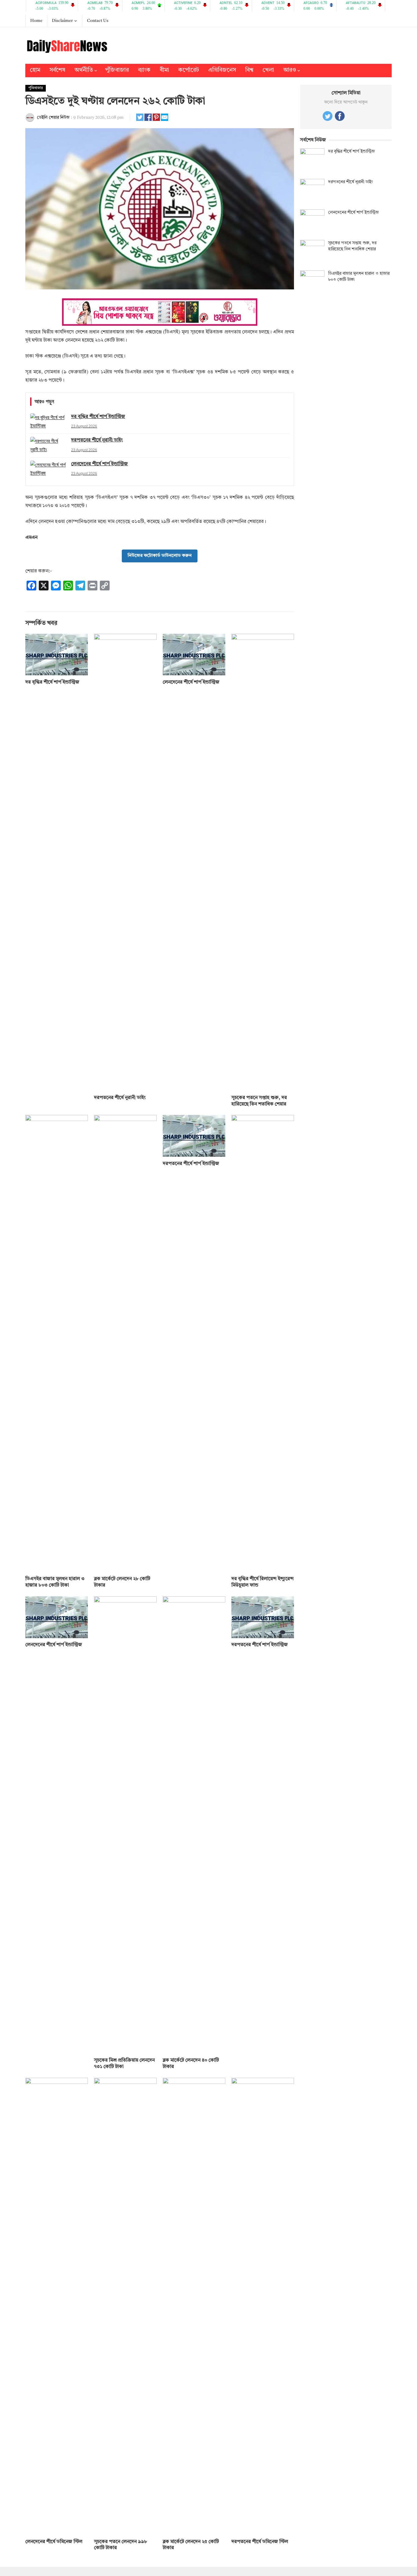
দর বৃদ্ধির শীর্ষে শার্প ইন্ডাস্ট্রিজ (52, 682)
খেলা (268, 70)
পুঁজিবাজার (117, 70)
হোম (35, 70)
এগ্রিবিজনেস (222, 70)
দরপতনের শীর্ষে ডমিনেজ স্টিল (260, 2542)
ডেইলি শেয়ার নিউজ (53, 118)
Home (36, 21)
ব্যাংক (144, 70)
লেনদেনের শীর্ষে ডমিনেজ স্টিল (54, 2542)
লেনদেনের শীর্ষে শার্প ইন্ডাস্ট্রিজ (191, 682)
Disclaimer (62, 21)
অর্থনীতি (84, 70)
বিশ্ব (249, 70)
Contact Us (98, 21)
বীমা (164, 70)
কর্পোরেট (189, 70)
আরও (290, 70)
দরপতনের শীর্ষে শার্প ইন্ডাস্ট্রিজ (191, 1164)
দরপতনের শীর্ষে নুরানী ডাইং (120, 1098)
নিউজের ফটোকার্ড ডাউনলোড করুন (160, 556)
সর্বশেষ (57, 70)
